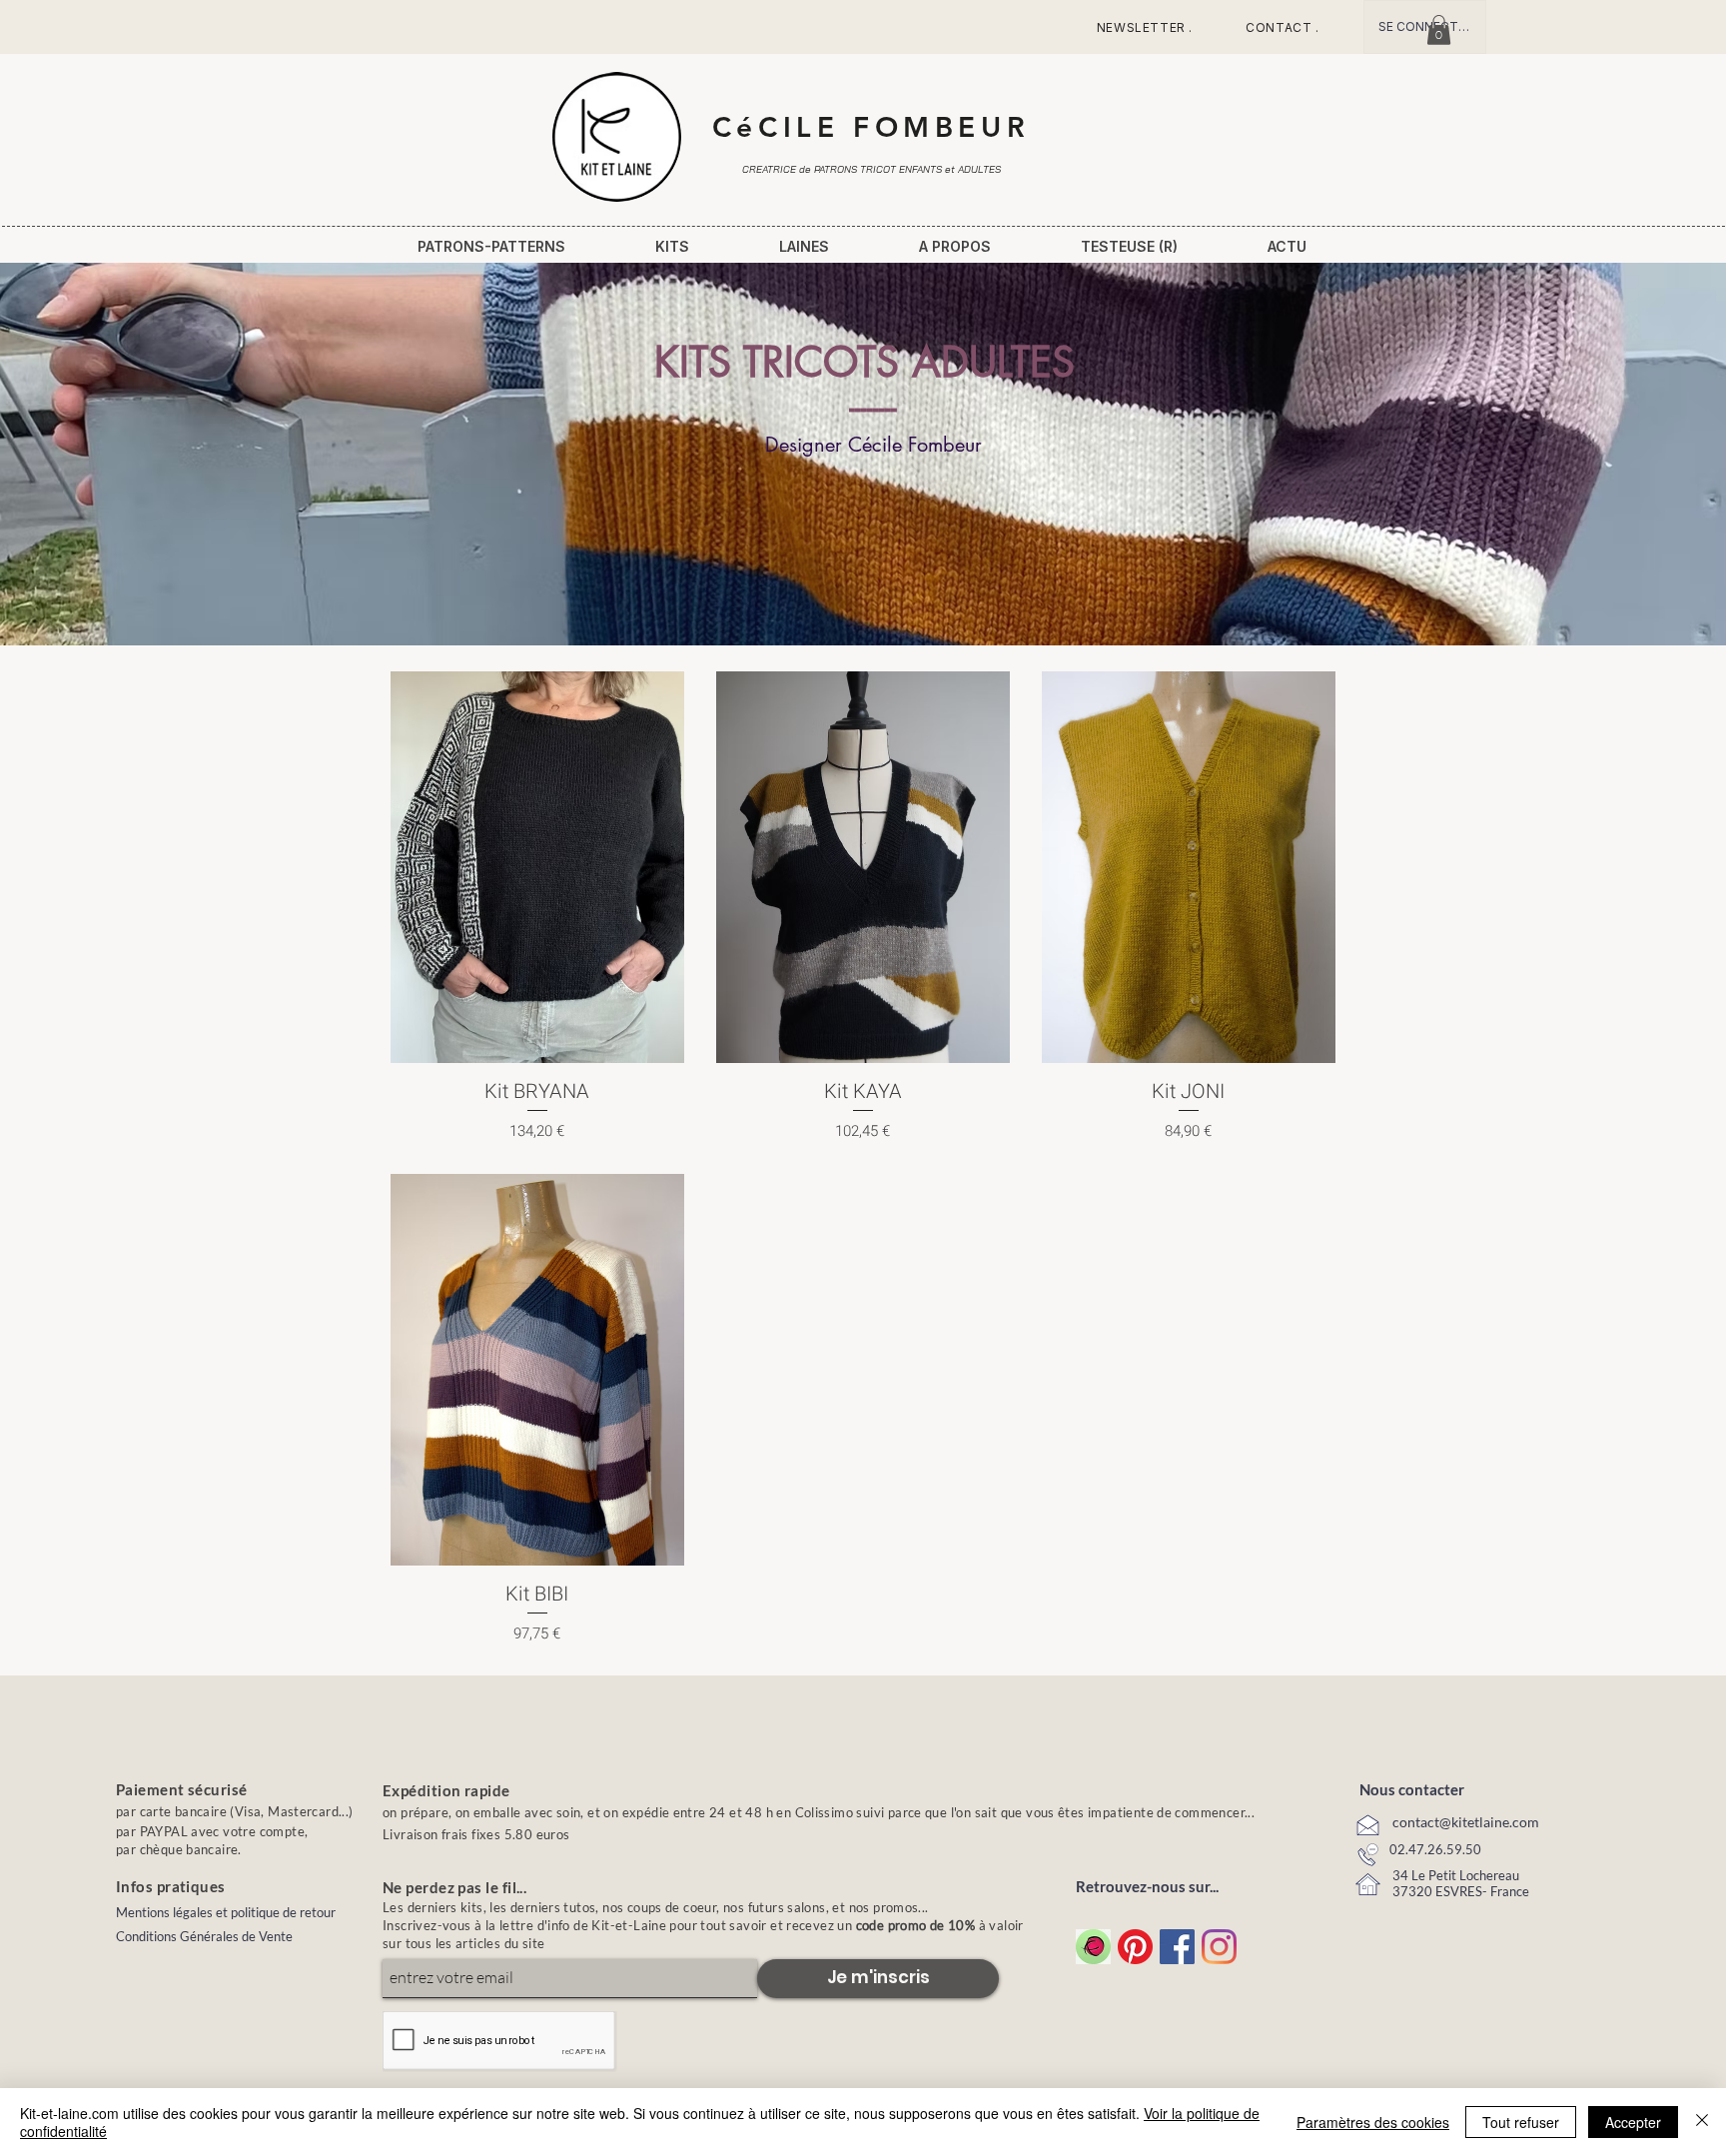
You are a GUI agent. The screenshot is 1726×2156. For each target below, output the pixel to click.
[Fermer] (1702, 2122)
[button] (1439, 30)
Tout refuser (1521, 2122)
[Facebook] (1177, 1947)
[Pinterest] (1135, 1947)
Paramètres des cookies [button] (1373, 2122)
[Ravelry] (1093, 1947)
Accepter (1633, 2122)
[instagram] (1219, 1947)
